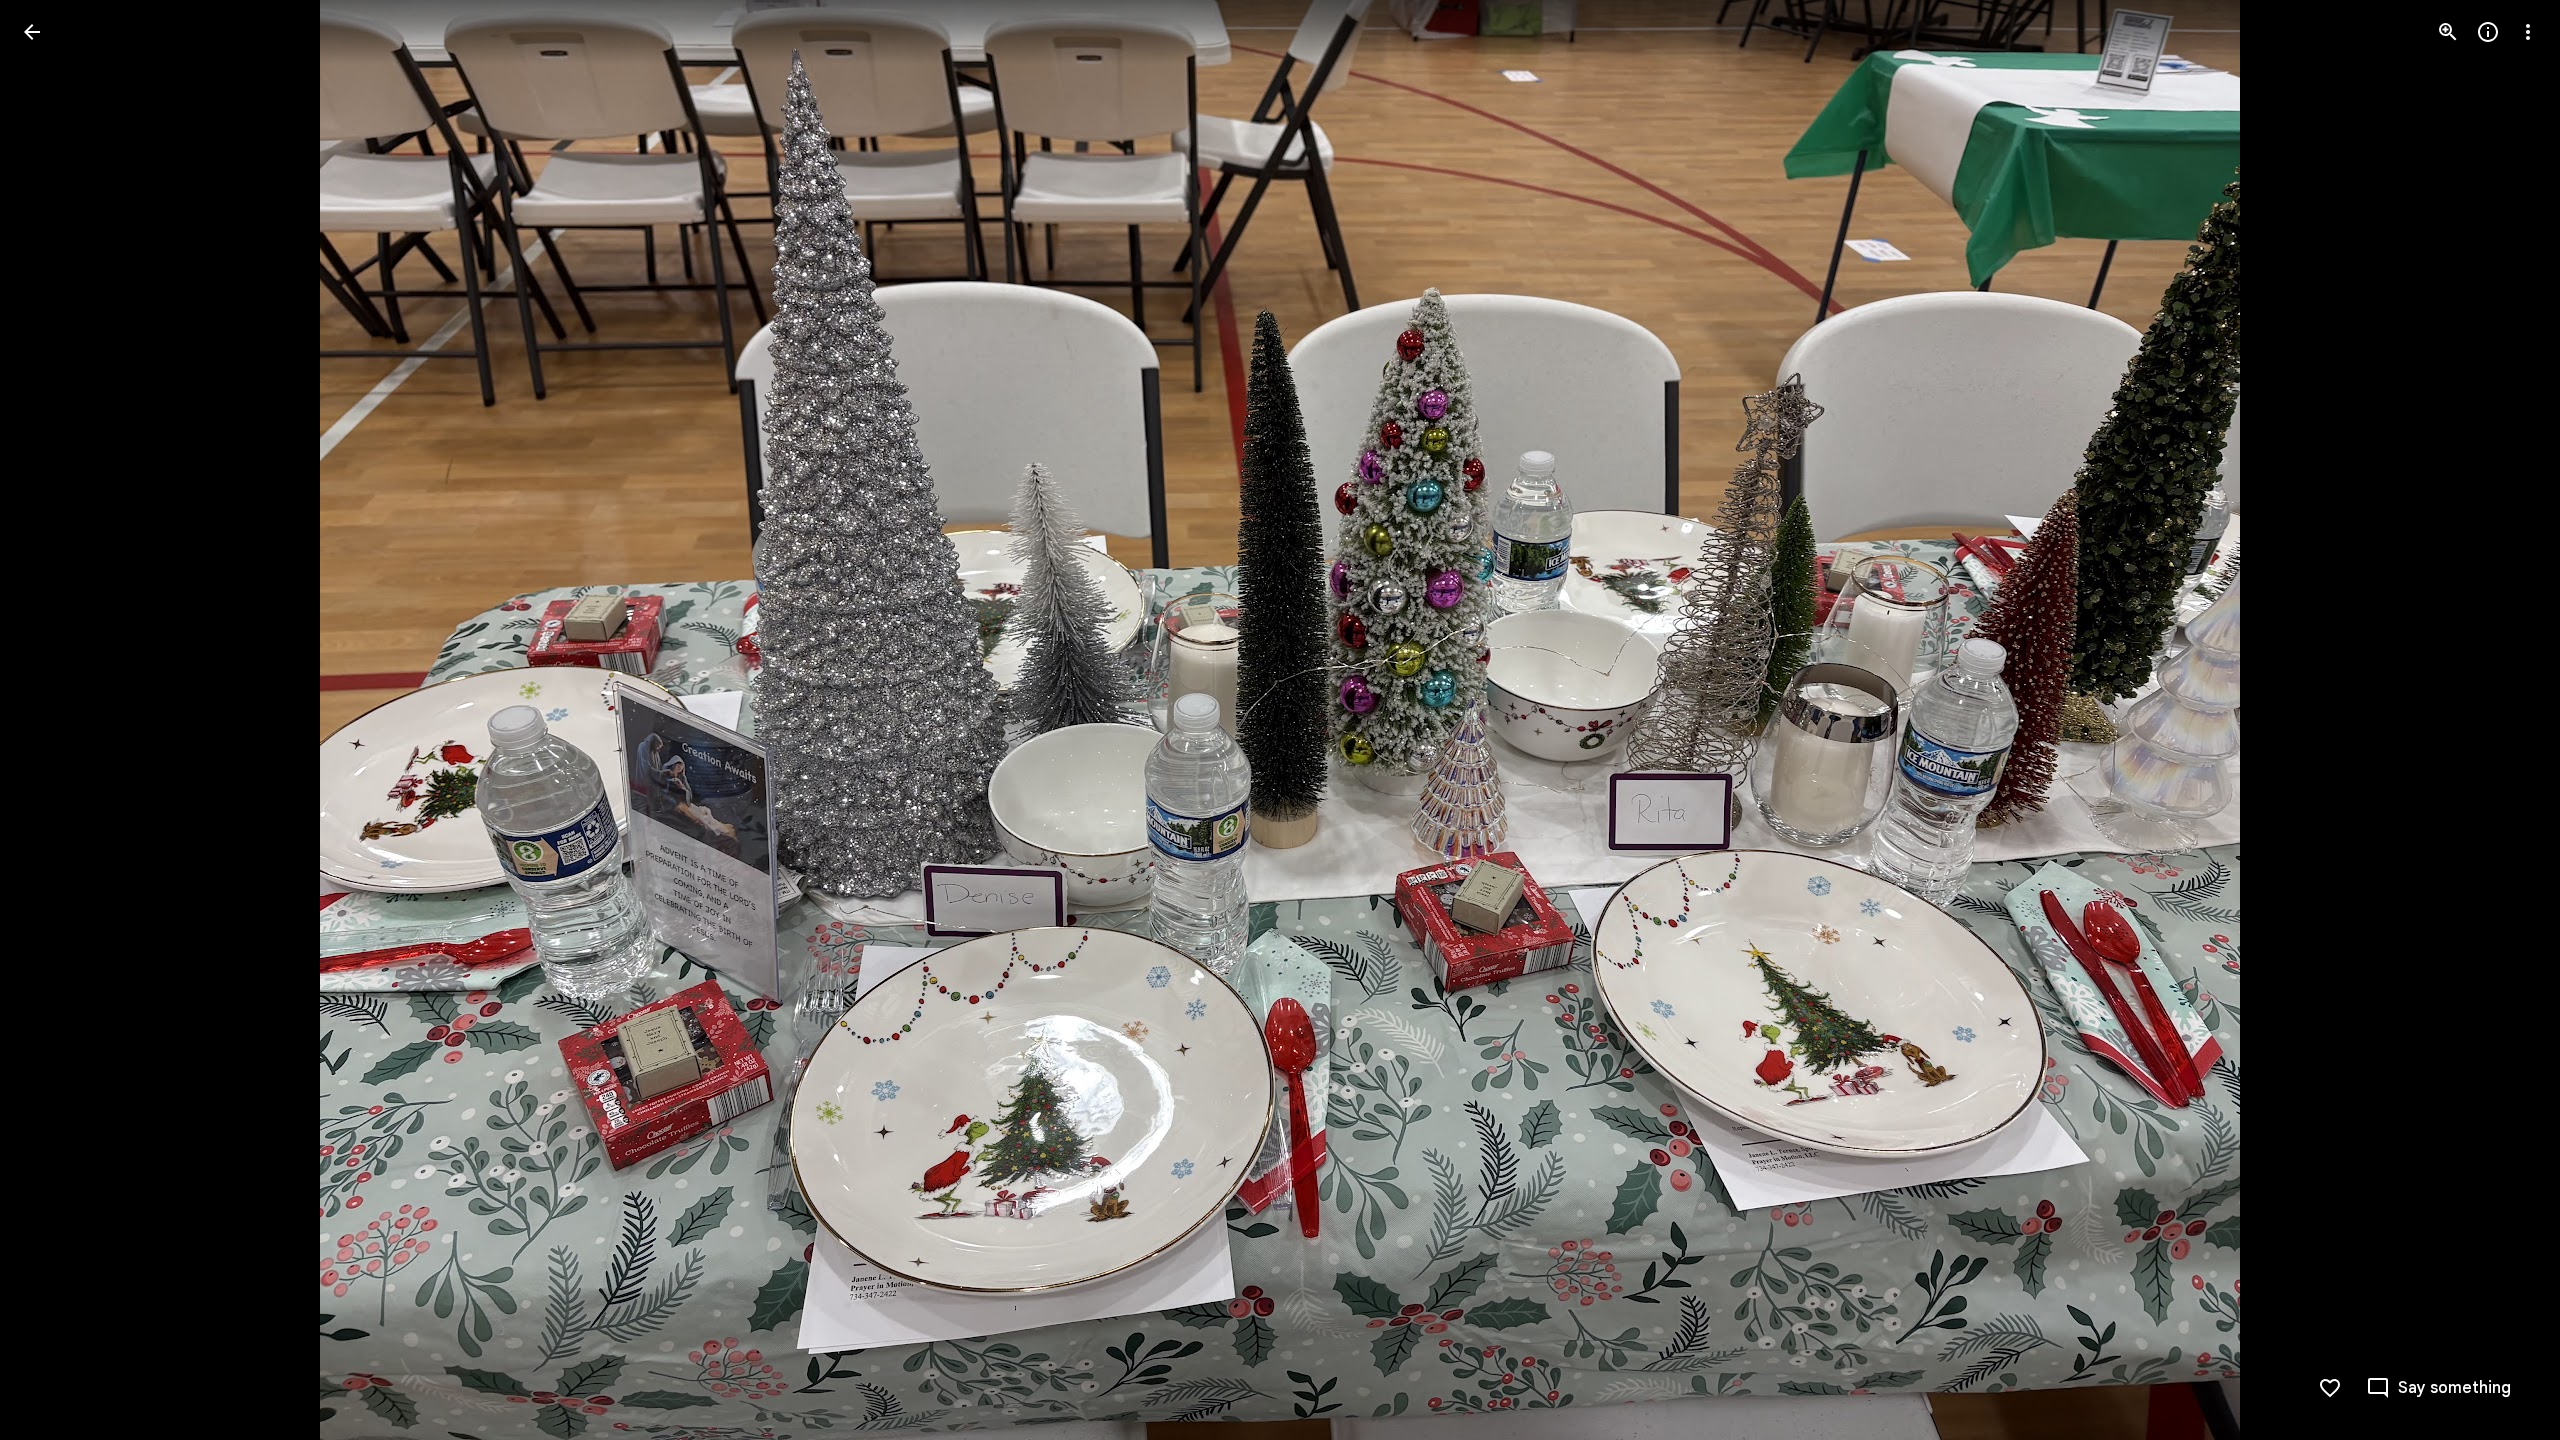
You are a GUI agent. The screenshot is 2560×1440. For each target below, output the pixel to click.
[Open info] (2488, 32)
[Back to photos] (32, 32)
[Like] (2330, 1388)
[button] (56, 720)
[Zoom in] (2448, 32)
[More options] (2528, 32)
